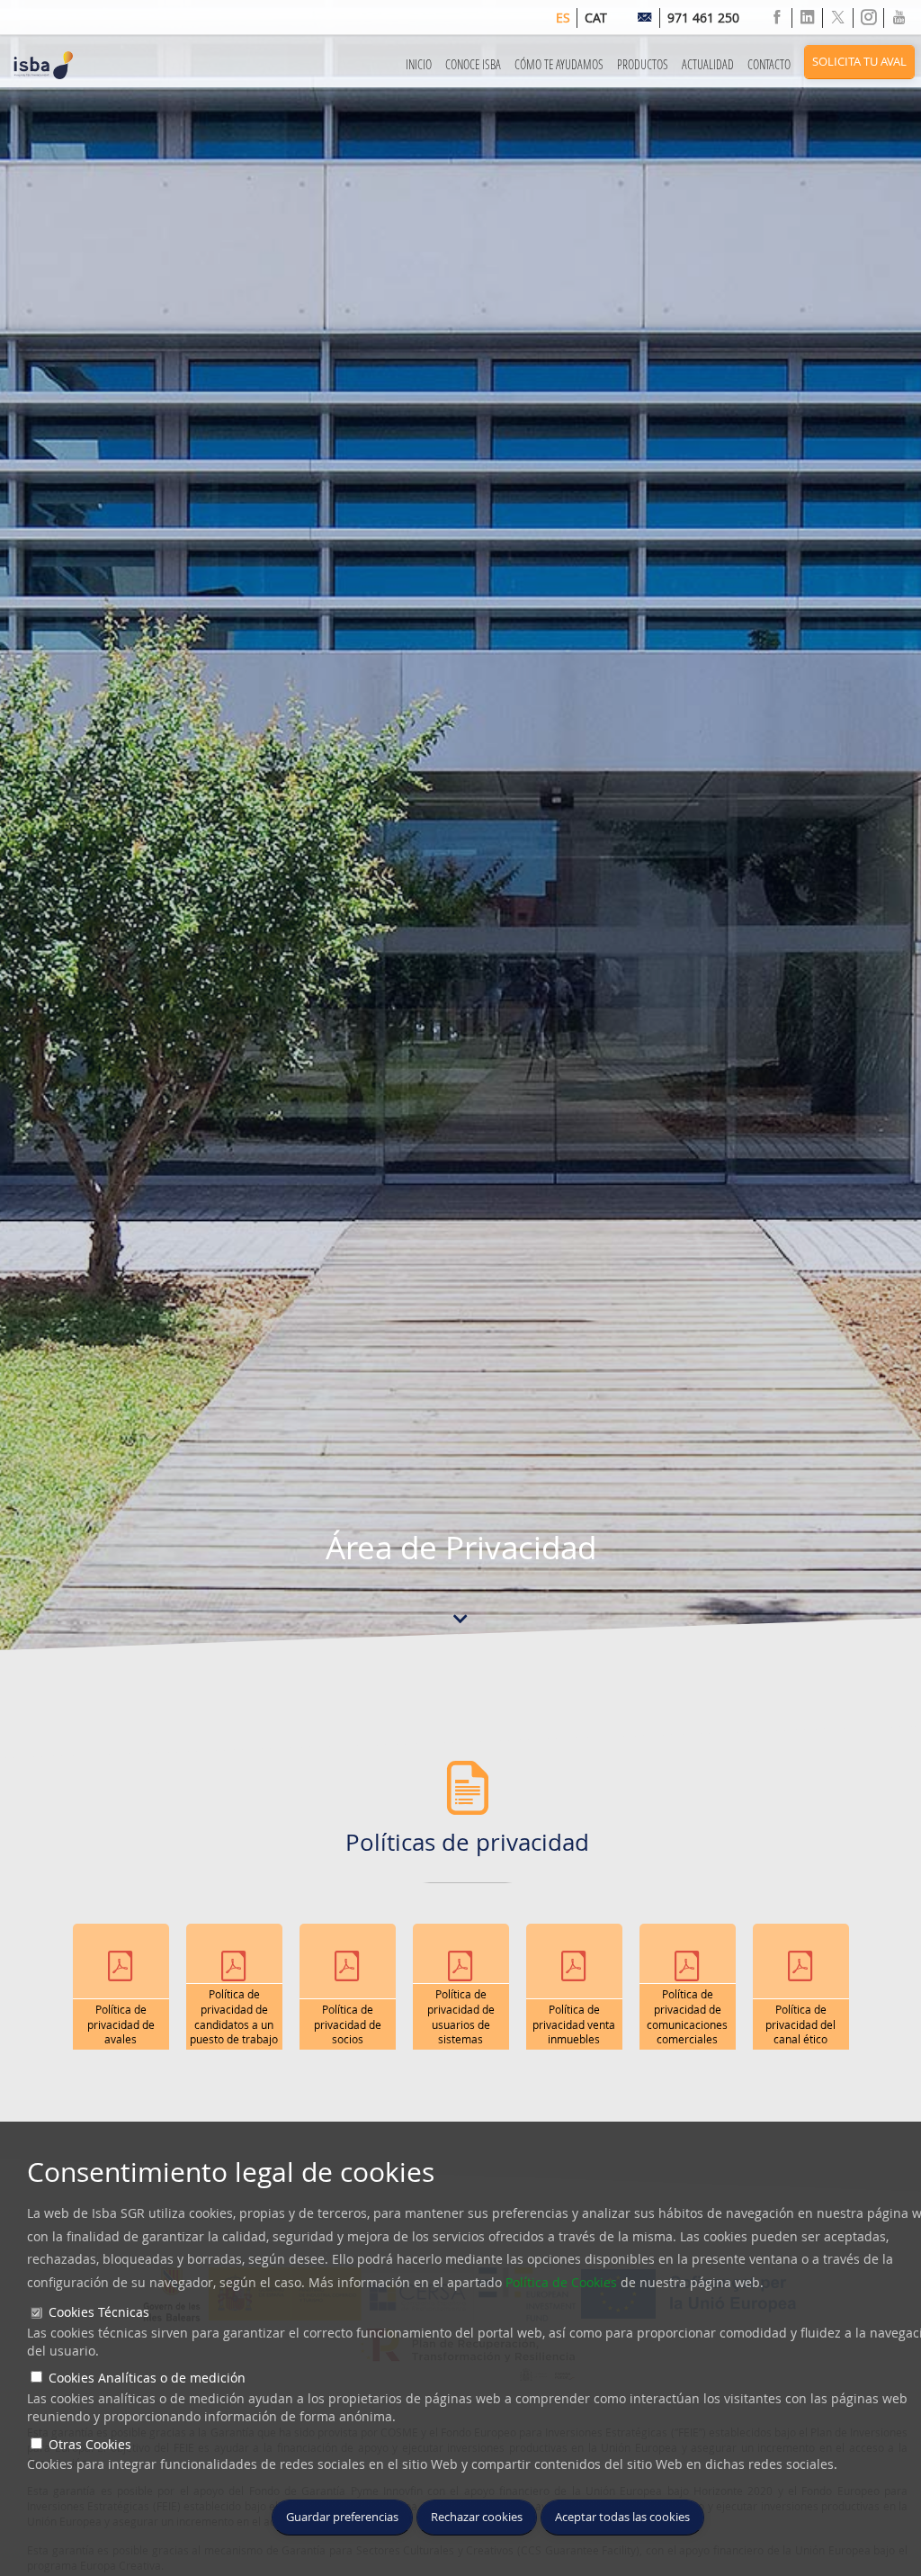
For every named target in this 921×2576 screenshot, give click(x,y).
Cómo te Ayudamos (559, 64)
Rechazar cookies (477, 2517)
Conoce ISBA (473, 64)
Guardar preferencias (342, 2517)
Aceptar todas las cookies (622, 2517)
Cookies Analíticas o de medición (147, 2378)
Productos (643, 64)
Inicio (419, 64)
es (563, 18)
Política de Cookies (561, 2282)
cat (596, 18)
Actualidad (708, 64)
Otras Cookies (90, 2444)
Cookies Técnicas (99, 2312)
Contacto (769, 64)
